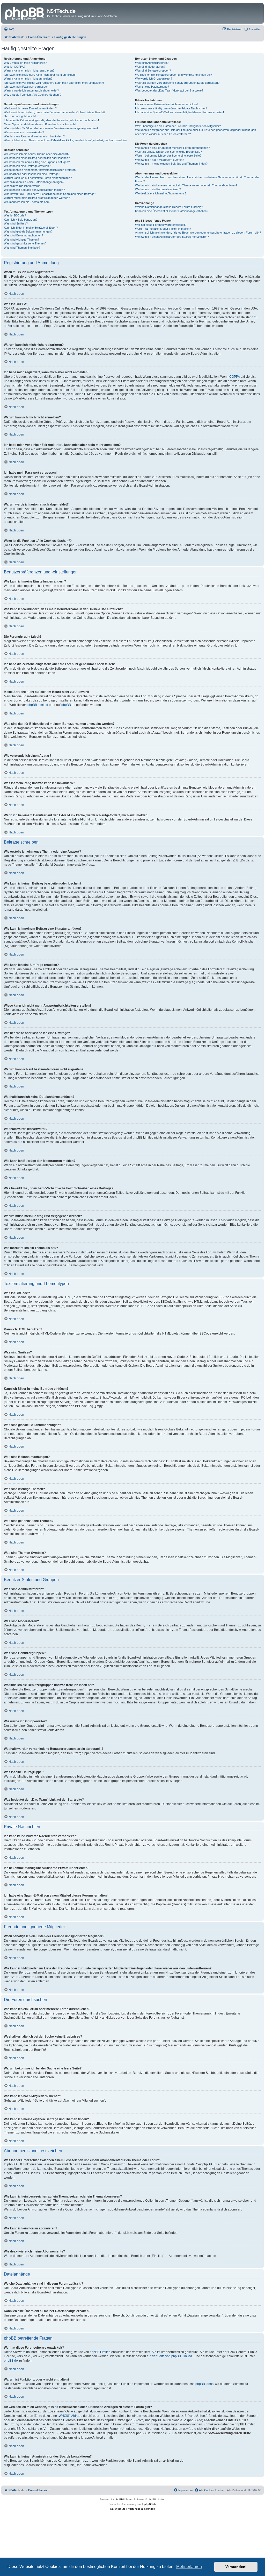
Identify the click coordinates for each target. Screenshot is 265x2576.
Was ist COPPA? (14, 67)
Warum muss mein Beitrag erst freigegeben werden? (37, 198)
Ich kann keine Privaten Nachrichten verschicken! (166, 104)
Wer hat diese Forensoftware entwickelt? (161, 225)
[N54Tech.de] (25, 13)
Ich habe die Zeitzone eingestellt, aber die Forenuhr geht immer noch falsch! (51, 120)
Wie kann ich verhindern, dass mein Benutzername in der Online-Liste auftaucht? (55, 112)
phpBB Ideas (204, 2384)
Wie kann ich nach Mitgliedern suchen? (160, 160)
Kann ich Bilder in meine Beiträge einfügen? (31, 228)
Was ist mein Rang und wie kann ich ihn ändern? (34, 136)
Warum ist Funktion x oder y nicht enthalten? (163, 229)
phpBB (119, 2499)
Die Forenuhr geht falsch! (20, 116)
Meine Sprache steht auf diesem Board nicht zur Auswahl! (40, 124)
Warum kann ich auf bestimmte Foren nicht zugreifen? (38, 178)
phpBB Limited (38, 705)
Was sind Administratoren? (152, 63)
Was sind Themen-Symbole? (22, 248)
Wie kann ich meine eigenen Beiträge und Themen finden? (171, 164)
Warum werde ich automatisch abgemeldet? (31, 90)
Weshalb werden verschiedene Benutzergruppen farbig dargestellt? (177, 83)
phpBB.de (68, 705)
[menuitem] (9, 29)
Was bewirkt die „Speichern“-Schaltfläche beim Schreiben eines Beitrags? (50, 194)
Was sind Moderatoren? (150, 67)
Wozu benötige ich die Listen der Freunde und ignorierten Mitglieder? (178, 126)
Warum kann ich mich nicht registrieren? (29, 71)
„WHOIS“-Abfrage (70, 2416)
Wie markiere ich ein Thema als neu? (27, 202)
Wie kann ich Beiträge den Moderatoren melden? (34, 190)
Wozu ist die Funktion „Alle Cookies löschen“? (33, 95)
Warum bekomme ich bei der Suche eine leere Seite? (168, 156)
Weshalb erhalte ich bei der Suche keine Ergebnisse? (168, 152)
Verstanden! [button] (236, 2567)
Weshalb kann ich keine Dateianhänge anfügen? (34, 182)
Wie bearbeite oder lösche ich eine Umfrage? (32, 174)
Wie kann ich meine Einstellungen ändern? (30, 108)
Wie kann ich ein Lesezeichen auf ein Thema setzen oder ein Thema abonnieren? (186, 185)
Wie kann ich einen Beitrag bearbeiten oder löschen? (37, 158)
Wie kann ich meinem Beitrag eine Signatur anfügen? (37, 162)
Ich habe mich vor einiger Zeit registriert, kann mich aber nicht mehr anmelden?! (54, 83)
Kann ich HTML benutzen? (21, 220)
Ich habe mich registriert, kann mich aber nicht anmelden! (40, 75)
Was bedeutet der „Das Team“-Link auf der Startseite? (169, 90)
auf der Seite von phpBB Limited (169, 2356)
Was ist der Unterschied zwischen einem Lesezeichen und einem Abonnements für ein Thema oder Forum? (197, 179)
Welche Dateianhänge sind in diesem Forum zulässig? (169, 207)
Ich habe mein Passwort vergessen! (27, 87)
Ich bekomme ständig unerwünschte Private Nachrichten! (171, 108)
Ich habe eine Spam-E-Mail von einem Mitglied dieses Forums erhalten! (179, 112)
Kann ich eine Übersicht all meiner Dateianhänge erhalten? (172, 211)
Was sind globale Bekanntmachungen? (28, 231)
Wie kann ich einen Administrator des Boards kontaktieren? (172, 237)
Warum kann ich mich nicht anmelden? (28, 79)
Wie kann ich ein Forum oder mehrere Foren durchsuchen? (172, 148)
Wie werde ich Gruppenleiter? (154, 79)
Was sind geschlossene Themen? (25, 243)
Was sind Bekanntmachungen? (23, 235)
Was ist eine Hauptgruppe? (152, 87)
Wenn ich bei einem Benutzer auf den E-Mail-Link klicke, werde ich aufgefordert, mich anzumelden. (66, 140)
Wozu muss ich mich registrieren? (25, 63)
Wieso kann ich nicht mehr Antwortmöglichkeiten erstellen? (41, 170)
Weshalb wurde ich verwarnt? (23, 186)
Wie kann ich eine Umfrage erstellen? (27, 166)
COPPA (235, 377)
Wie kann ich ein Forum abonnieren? (158, 189)
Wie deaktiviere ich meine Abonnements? (161, 193)
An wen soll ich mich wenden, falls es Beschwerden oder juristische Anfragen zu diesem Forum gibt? (198, 233)
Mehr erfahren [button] (189, 2567)
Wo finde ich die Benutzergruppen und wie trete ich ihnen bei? (174, 75)
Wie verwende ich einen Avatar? (24, 132)
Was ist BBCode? (15, 215)
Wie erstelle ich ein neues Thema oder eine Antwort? (37, 154)
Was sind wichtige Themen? (21, 240)
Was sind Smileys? (16, 223)
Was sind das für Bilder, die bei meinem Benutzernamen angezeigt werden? (51, 128)
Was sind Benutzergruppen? (153, 71)
